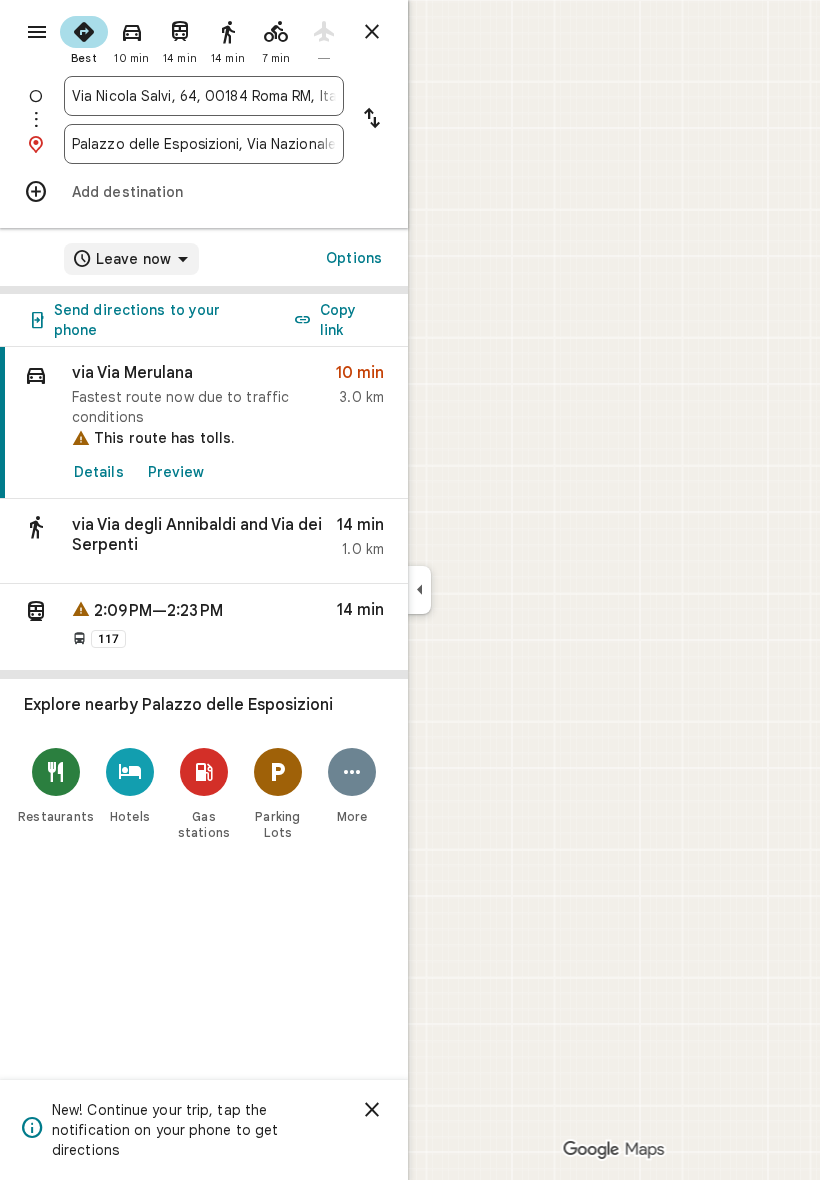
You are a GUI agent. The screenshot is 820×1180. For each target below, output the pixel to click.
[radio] (84, 38)
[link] (204, 423)
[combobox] (204, 96)
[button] (204, 541)
